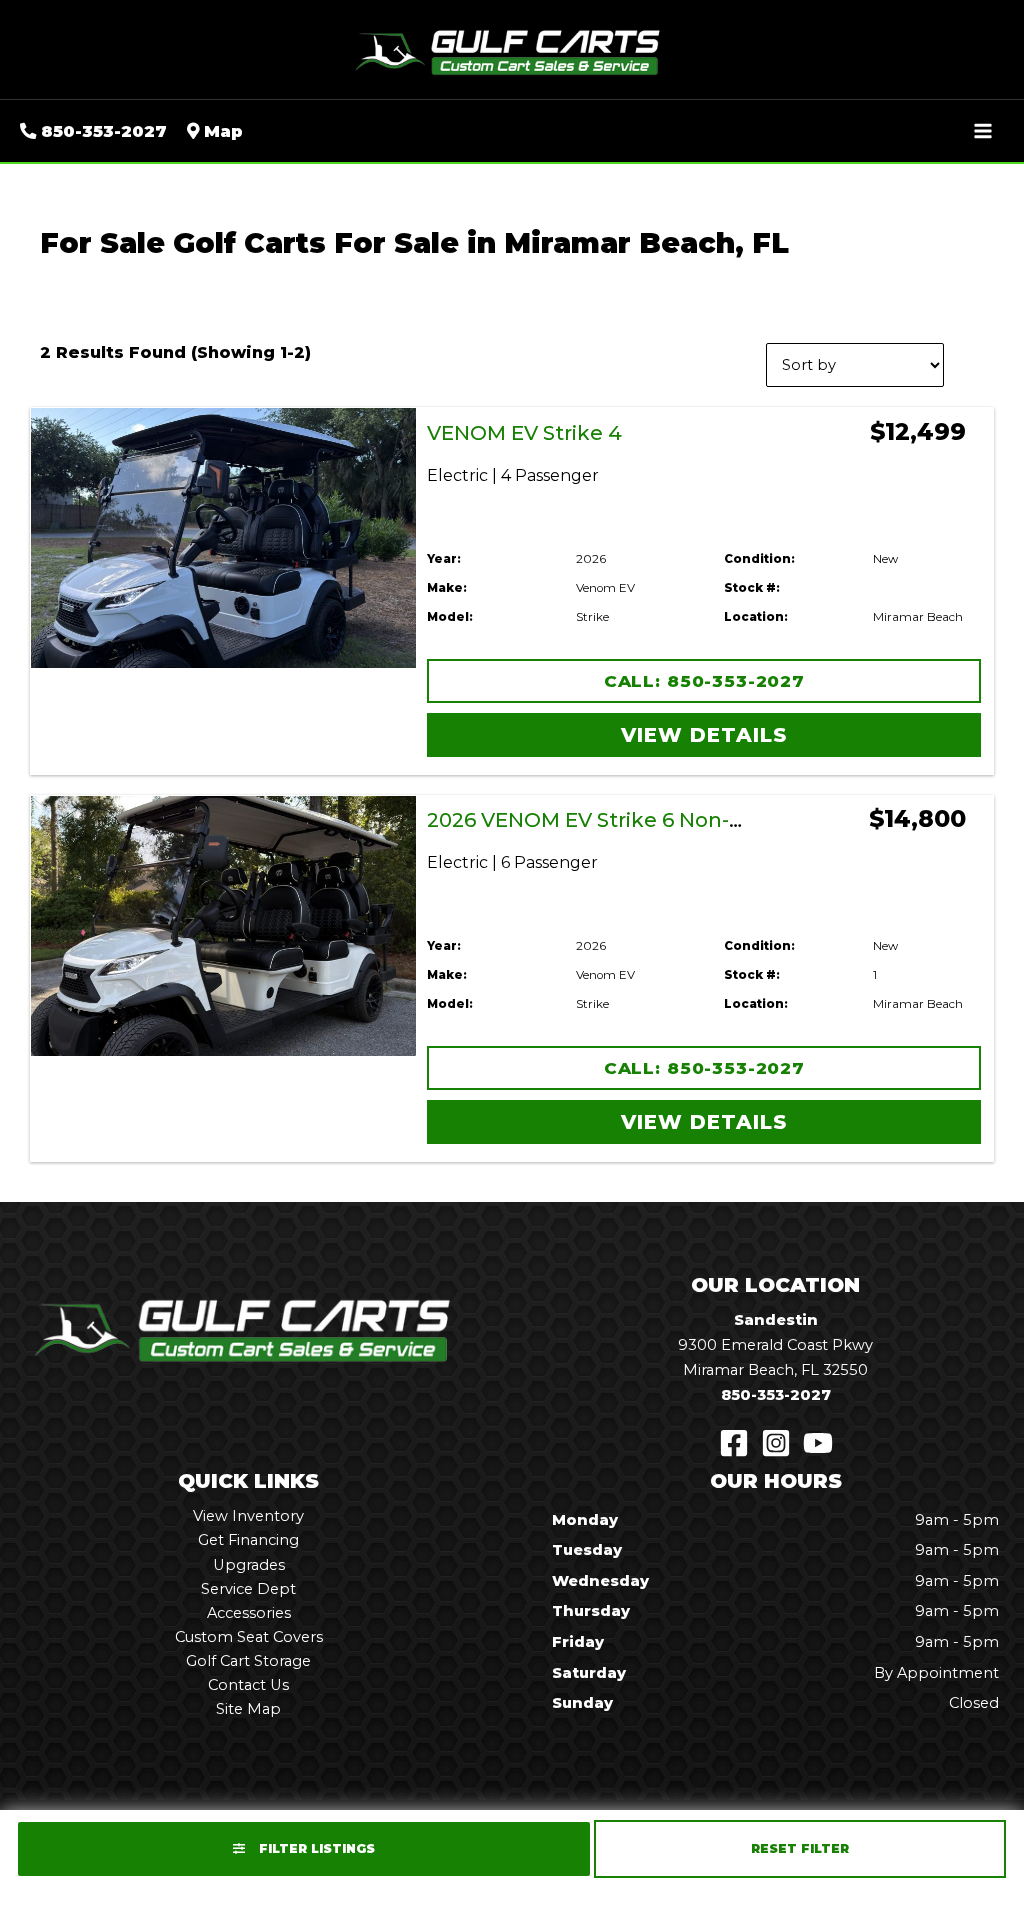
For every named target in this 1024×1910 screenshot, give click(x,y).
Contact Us (248, 1685)
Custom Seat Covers (249, 1637)
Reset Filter (800, 1848)
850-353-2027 (776, 1395)
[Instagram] (776, 1443)
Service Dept (248, 1589)
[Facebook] (734, 1443)
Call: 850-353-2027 (704, 681)
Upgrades (249, 1565)
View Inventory (248, 1516)
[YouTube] (818, 1443)
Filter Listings (315, 1848)
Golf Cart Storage (248, 1661)
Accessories (249, 1613)
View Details (704, 735)
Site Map (248, 1709)
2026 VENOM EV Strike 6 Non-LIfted (609, 820)
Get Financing (248, 1540)
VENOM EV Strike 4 (524, 433)
